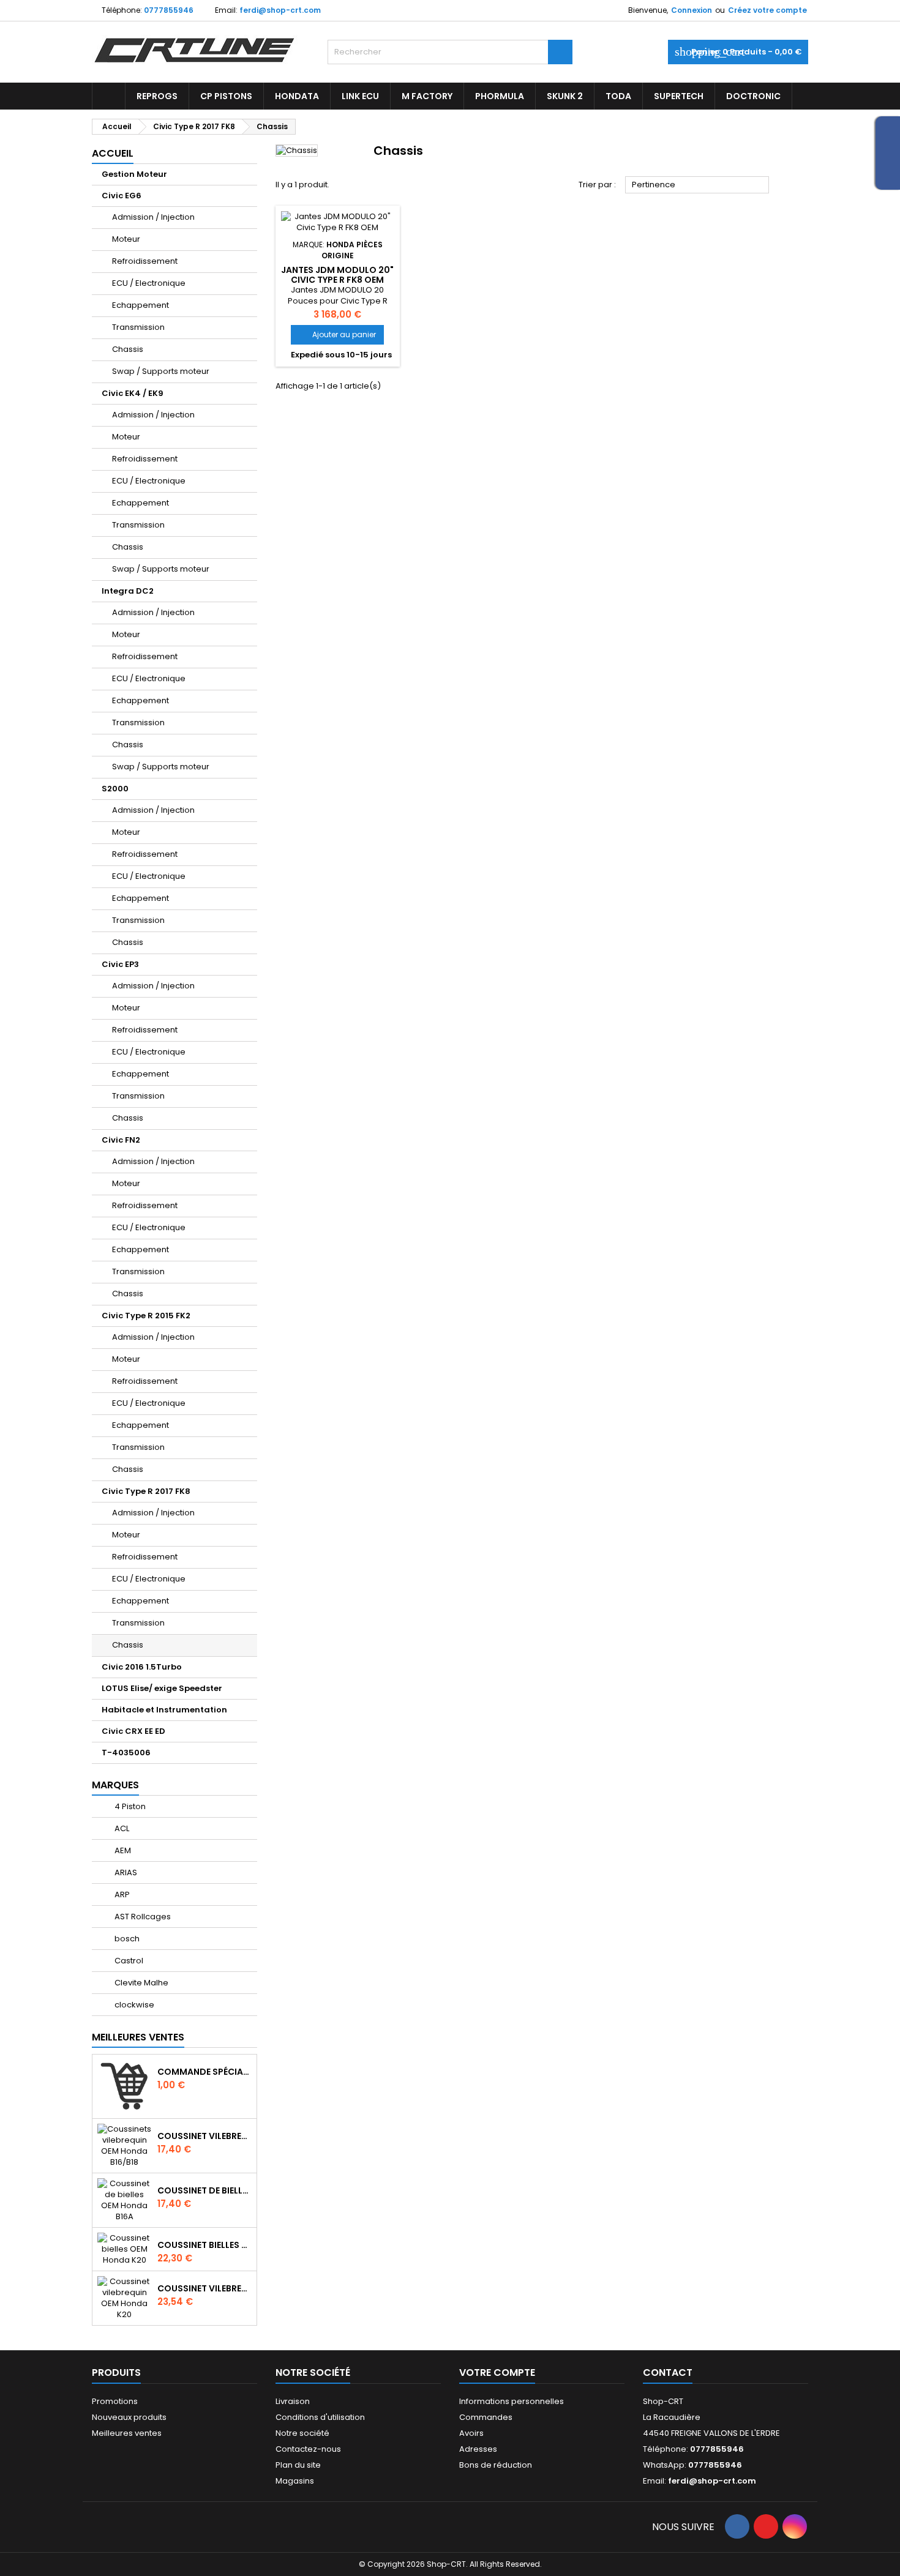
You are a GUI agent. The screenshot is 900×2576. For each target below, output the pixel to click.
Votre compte (497, 2373)
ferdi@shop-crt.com (280, 10)
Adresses (478, 2449)
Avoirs (471, 2433)
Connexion (692, 10)
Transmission (138, 327)
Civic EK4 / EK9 (133, 393)
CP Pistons (226, 96)
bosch (126, 1939)
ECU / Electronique (149, 283)
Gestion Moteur (134, 174)
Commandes (486, 2417)
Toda (618, 96)
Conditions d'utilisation (320, 2417)
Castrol (128, 1961)
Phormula (500, 96)
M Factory (427, 96)
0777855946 (169, 10)
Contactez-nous (308, 2449)
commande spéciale (204, 2072)
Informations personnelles (512, 2401)
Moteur (126, 239)
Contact (668, 2373)
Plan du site (298, 2465)
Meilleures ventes (127, 2433)
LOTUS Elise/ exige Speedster (162, 1688)
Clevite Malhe (141, 1983)
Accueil (113, 153)
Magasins (295, 2481)
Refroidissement (145, 261)
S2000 (115, 789)
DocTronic (753, 96)
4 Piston (129, 1806)
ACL (121, 1828)
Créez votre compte (767, 10)
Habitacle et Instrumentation (164, 1710)
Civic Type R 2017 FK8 (146, 1491)
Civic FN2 (121, 1140)
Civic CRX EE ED (133, 1731)
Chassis (128, 349)
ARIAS (125, 1872)
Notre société (302, 2433)
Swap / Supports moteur (161, 371)
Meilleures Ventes (138, 2037)
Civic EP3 (120, 964)
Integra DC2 (128, 591)
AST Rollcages (142, 1917)
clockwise (133, 2005)
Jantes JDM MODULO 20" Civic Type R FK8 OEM (337, 275)
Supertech (679, 96)
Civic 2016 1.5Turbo (142, 1667)
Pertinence (697, 185)
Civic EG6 (122, 196)
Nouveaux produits (129, 2417)
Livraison (293, 2401)
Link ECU (360, 96)
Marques (115, 1785)
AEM (122, 1850)
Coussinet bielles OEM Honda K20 (204, 2245)
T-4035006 (126, 1753)
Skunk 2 (565, 96)
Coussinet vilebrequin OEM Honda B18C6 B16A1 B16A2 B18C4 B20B (204, 2136)
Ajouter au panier (337, 334)
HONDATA (297, 96)
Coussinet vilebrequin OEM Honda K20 (204, 2288)
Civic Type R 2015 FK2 (146, 1316)
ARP (121, 1895)
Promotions (115, 2401)
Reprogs (157, 96)
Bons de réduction (496, 2465)
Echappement (141, 305)
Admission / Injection (153, 217)
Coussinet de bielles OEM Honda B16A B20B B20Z (204, 2190)
